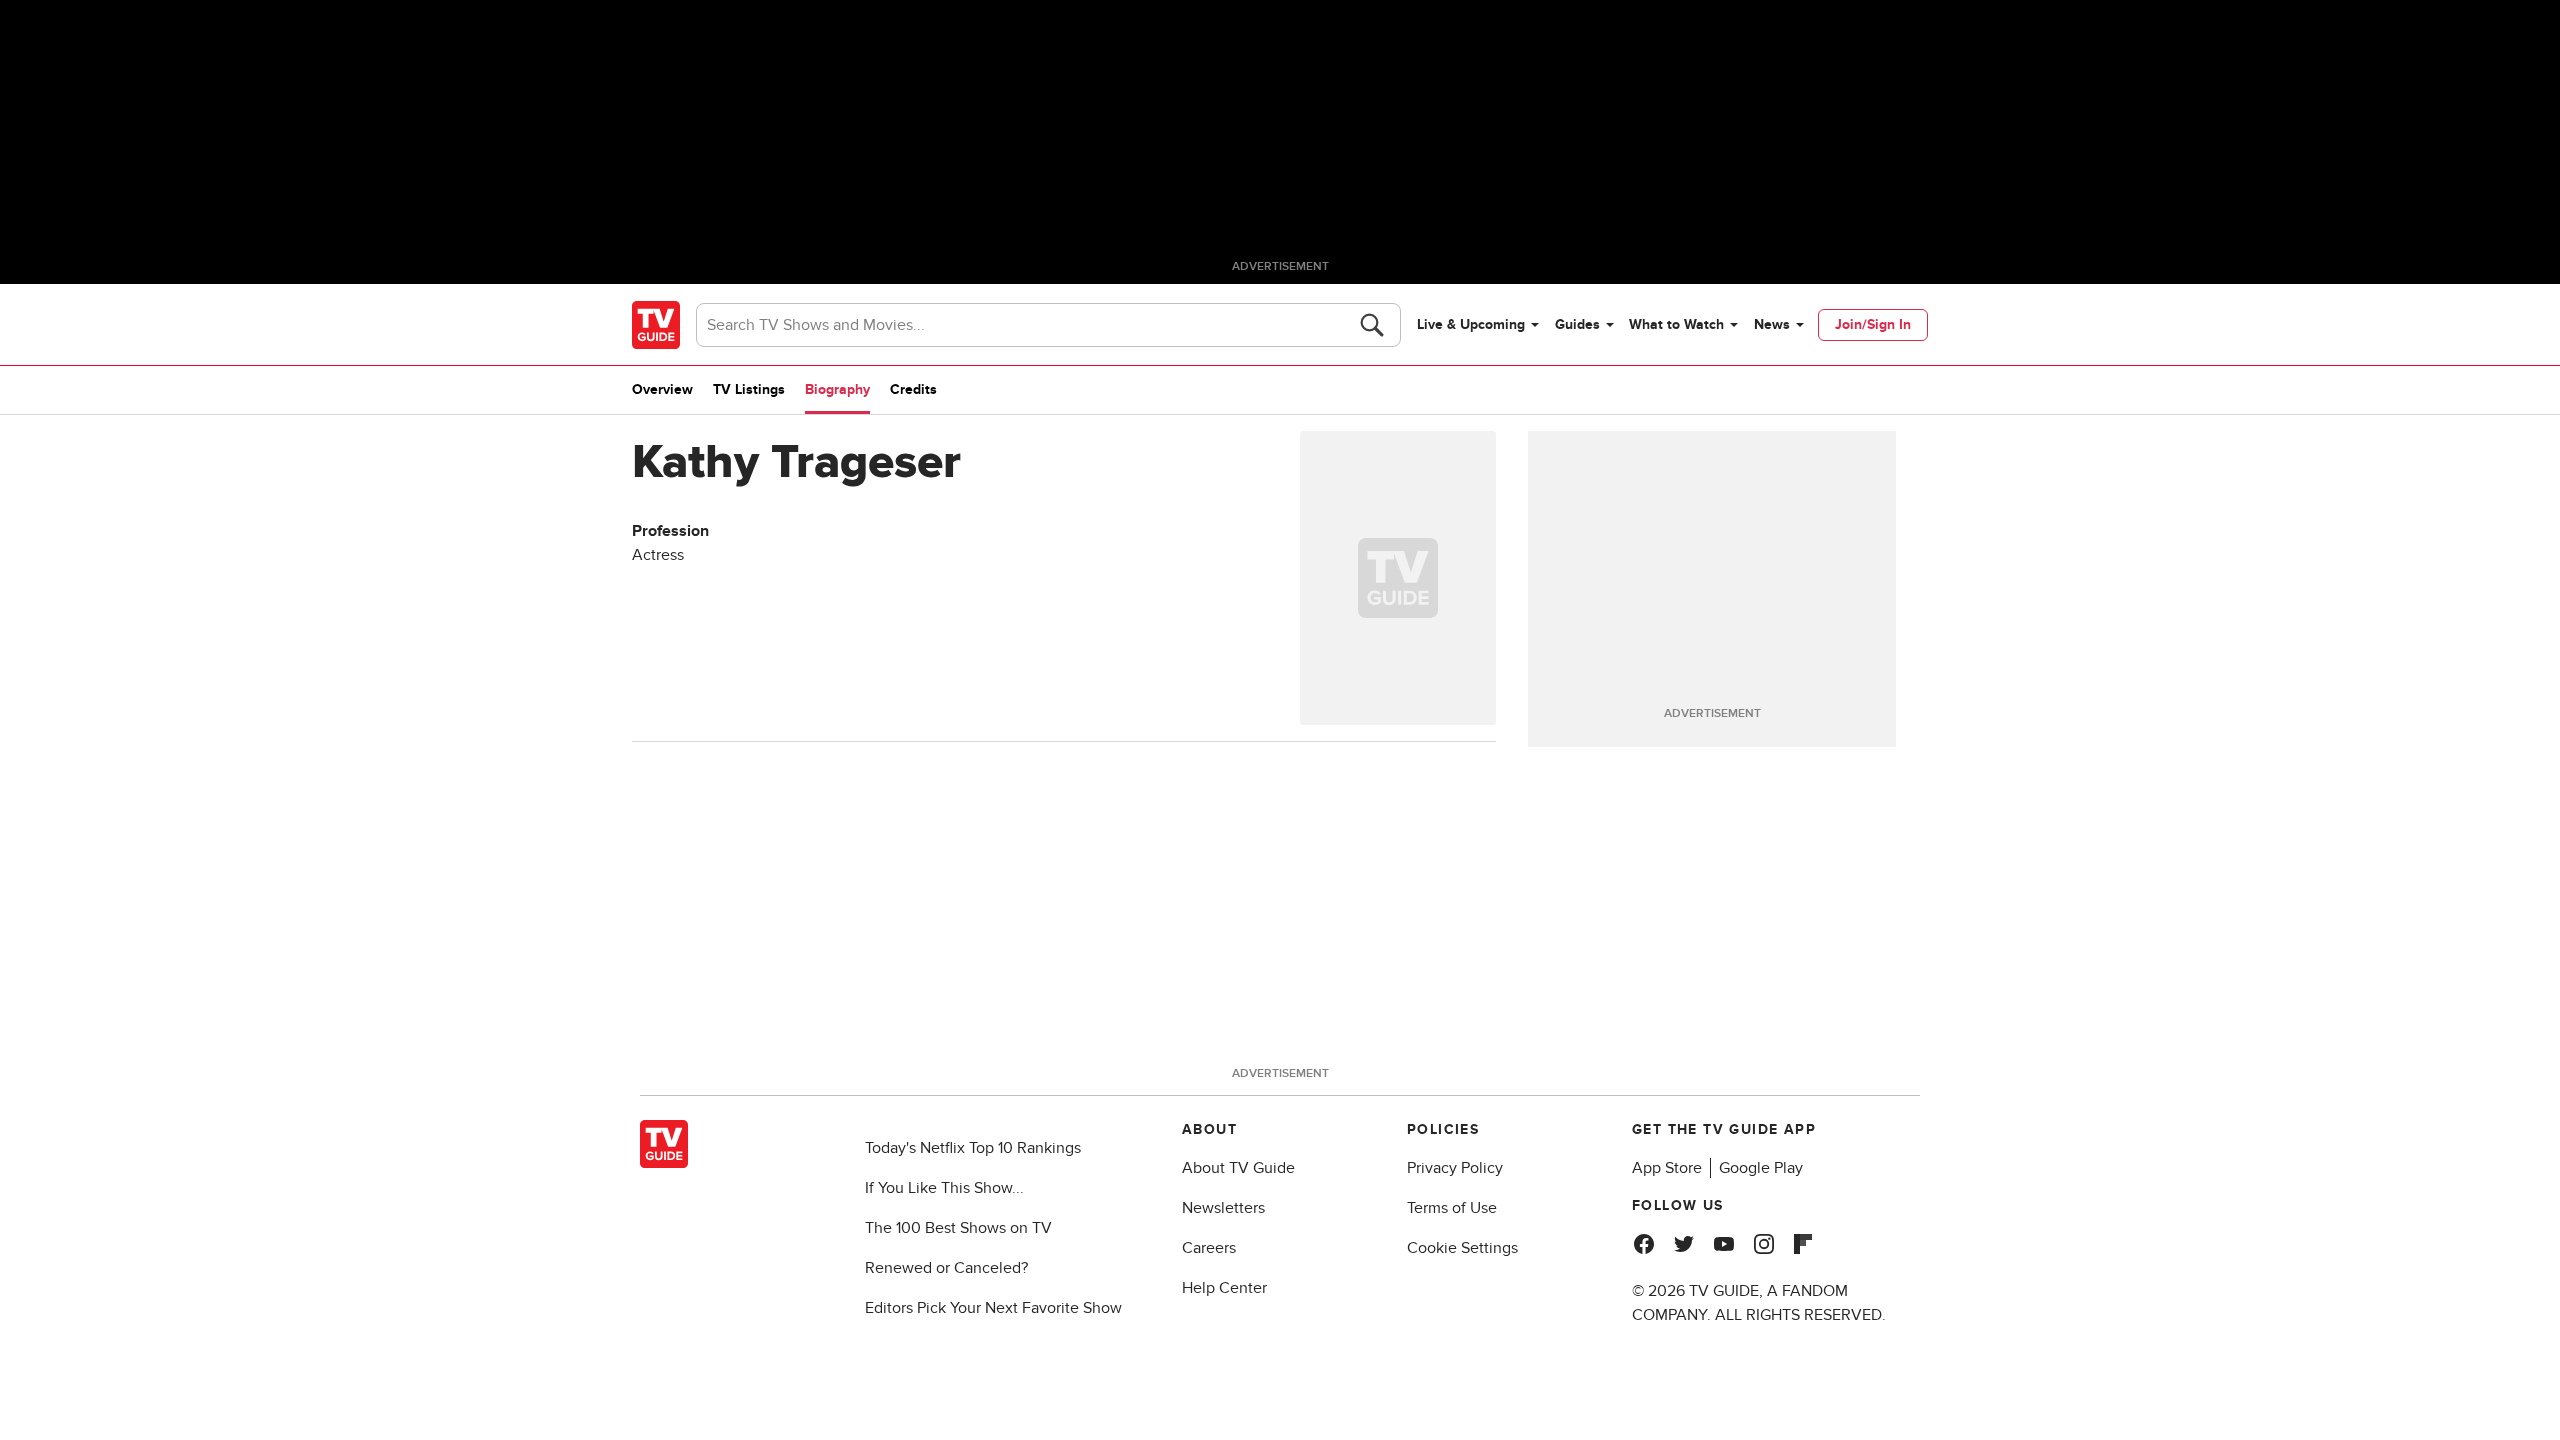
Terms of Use (1452, 1208)
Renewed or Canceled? (946, 1268)
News (1772, 324)
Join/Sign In (1873, 324)
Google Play (1761, 1168)
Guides (1577, 324)
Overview (662, 389)
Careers (1209, 1248)
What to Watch (1676, 324)
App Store (1667, 1168)
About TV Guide (1238, 1168)
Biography (837, 389)
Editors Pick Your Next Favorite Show (993, 1308)
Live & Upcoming (1471, 324)
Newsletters (1223, 1208)
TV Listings (749, 389)
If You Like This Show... (944, 1188)
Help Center (1224, 1288)
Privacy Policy (1455, 1168)
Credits (913, 389)
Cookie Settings (1462, 1248)
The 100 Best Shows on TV (958, 1228)
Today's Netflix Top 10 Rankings (973, 1148)
